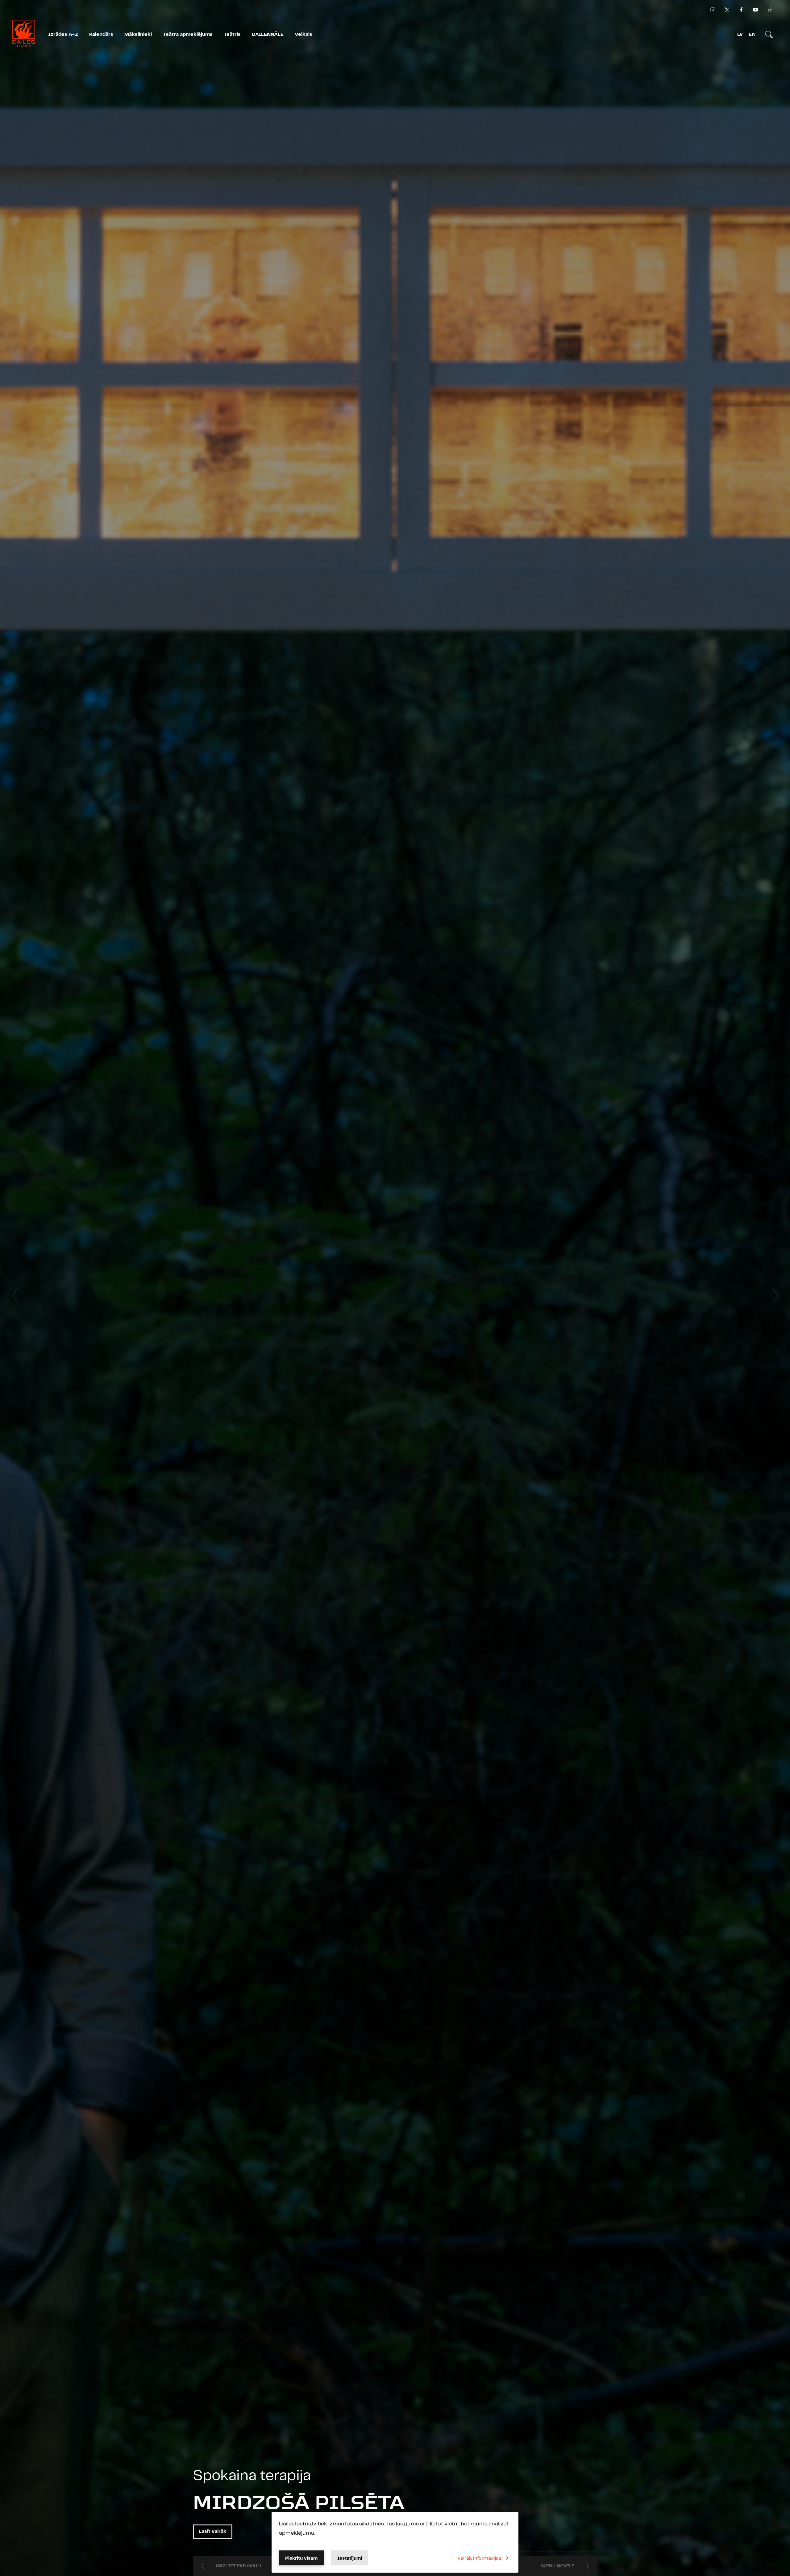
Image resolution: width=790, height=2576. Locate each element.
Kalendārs (101, 34)
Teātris (232, 34)
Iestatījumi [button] (350, 2558)
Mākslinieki (138, 34)
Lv (740, 34)
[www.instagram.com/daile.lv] (713, 10)
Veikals (304, 34)
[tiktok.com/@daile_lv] (770, 10)
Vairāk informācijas (479, 2558)
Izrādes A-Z (63, 34)
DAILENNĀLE (268, 34)
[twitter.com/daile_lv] (727, 10)
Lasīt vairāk (213, 2531)
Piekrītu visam (301, 2558)
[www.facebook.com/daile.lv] (741, 10)
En (752, 34)
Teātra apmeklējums (188, 34)
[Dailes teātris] (24, 35)
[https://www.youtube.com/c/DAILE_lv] (755, 10)
